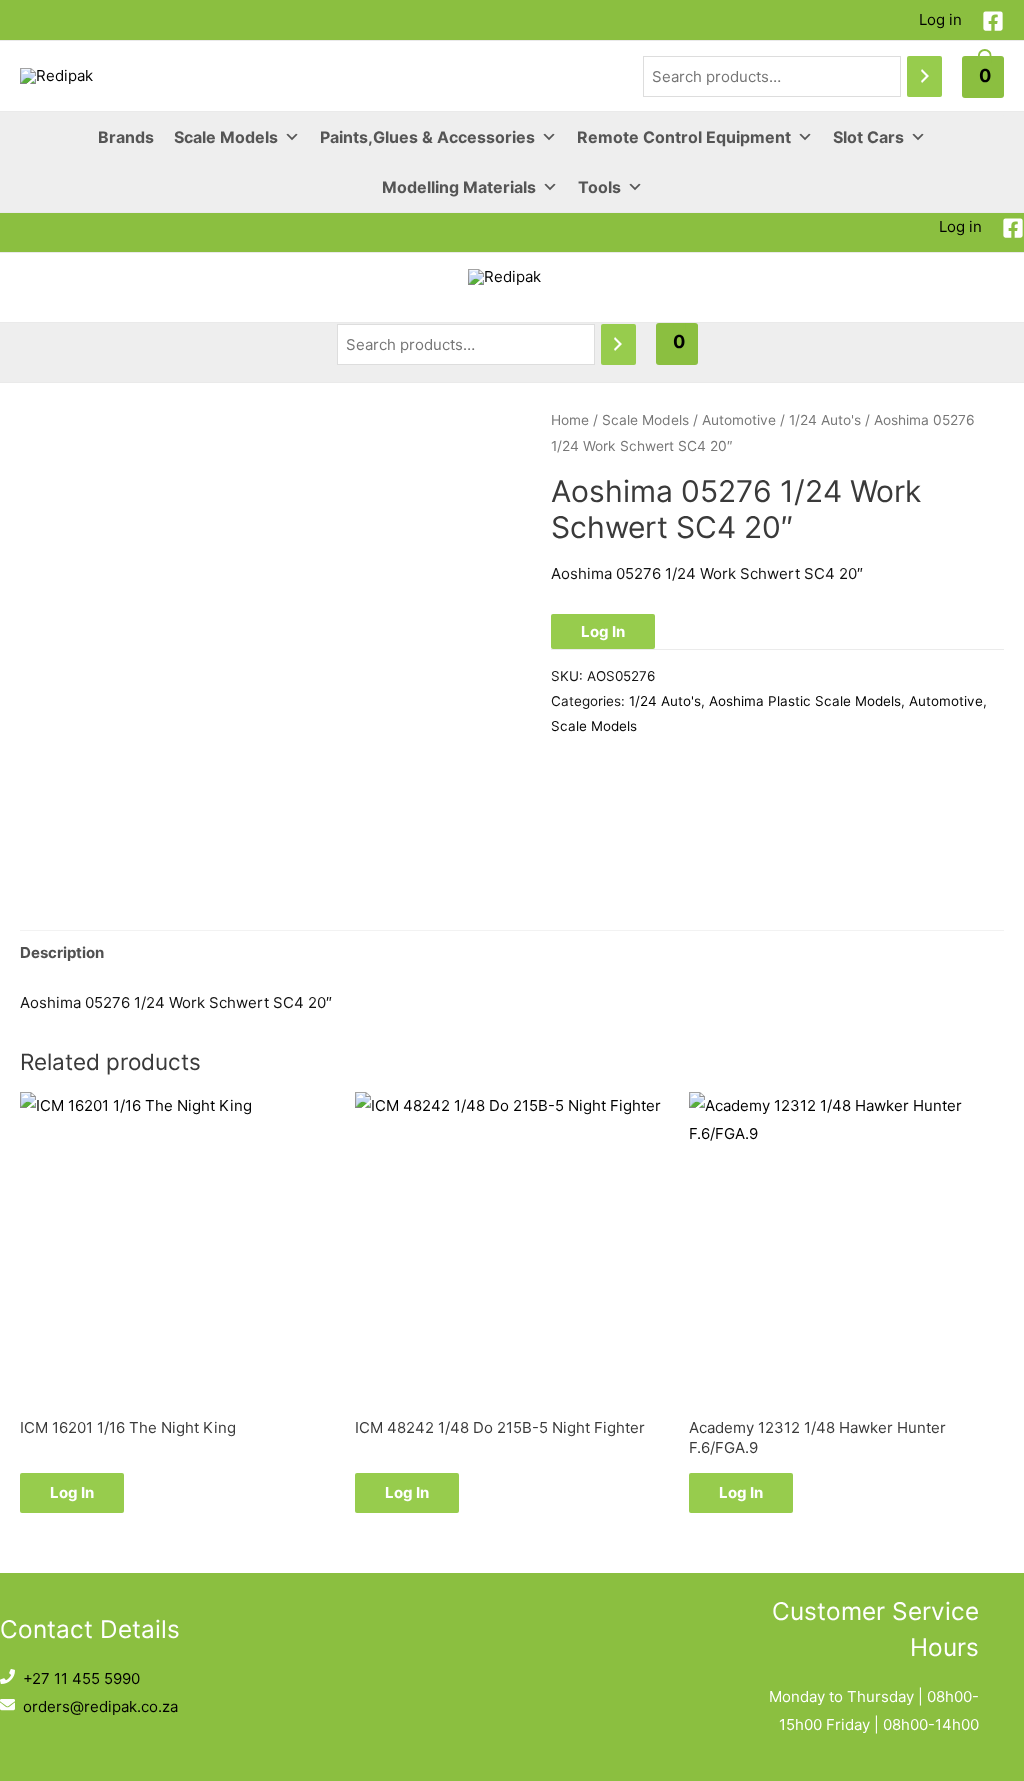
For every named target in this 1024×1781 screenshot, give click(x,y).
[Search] (924, 76)
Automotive (739, 420)
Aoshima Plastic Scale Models (805, 701)
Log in (940, 19)
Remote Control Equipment (684, 137)
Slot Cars (868, 137)
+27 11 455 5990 (81, 1678)
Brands (126, 137)
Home (570, 420)
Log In (603, 631)
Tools (599, 187)
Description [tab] (62, 952)
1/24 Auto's (825, 420)
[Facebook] (993, 21)
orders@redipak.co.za (100, 1706)
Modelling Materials (459, 187)
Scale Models (226, 137)
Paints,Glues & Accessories (427, 137)
